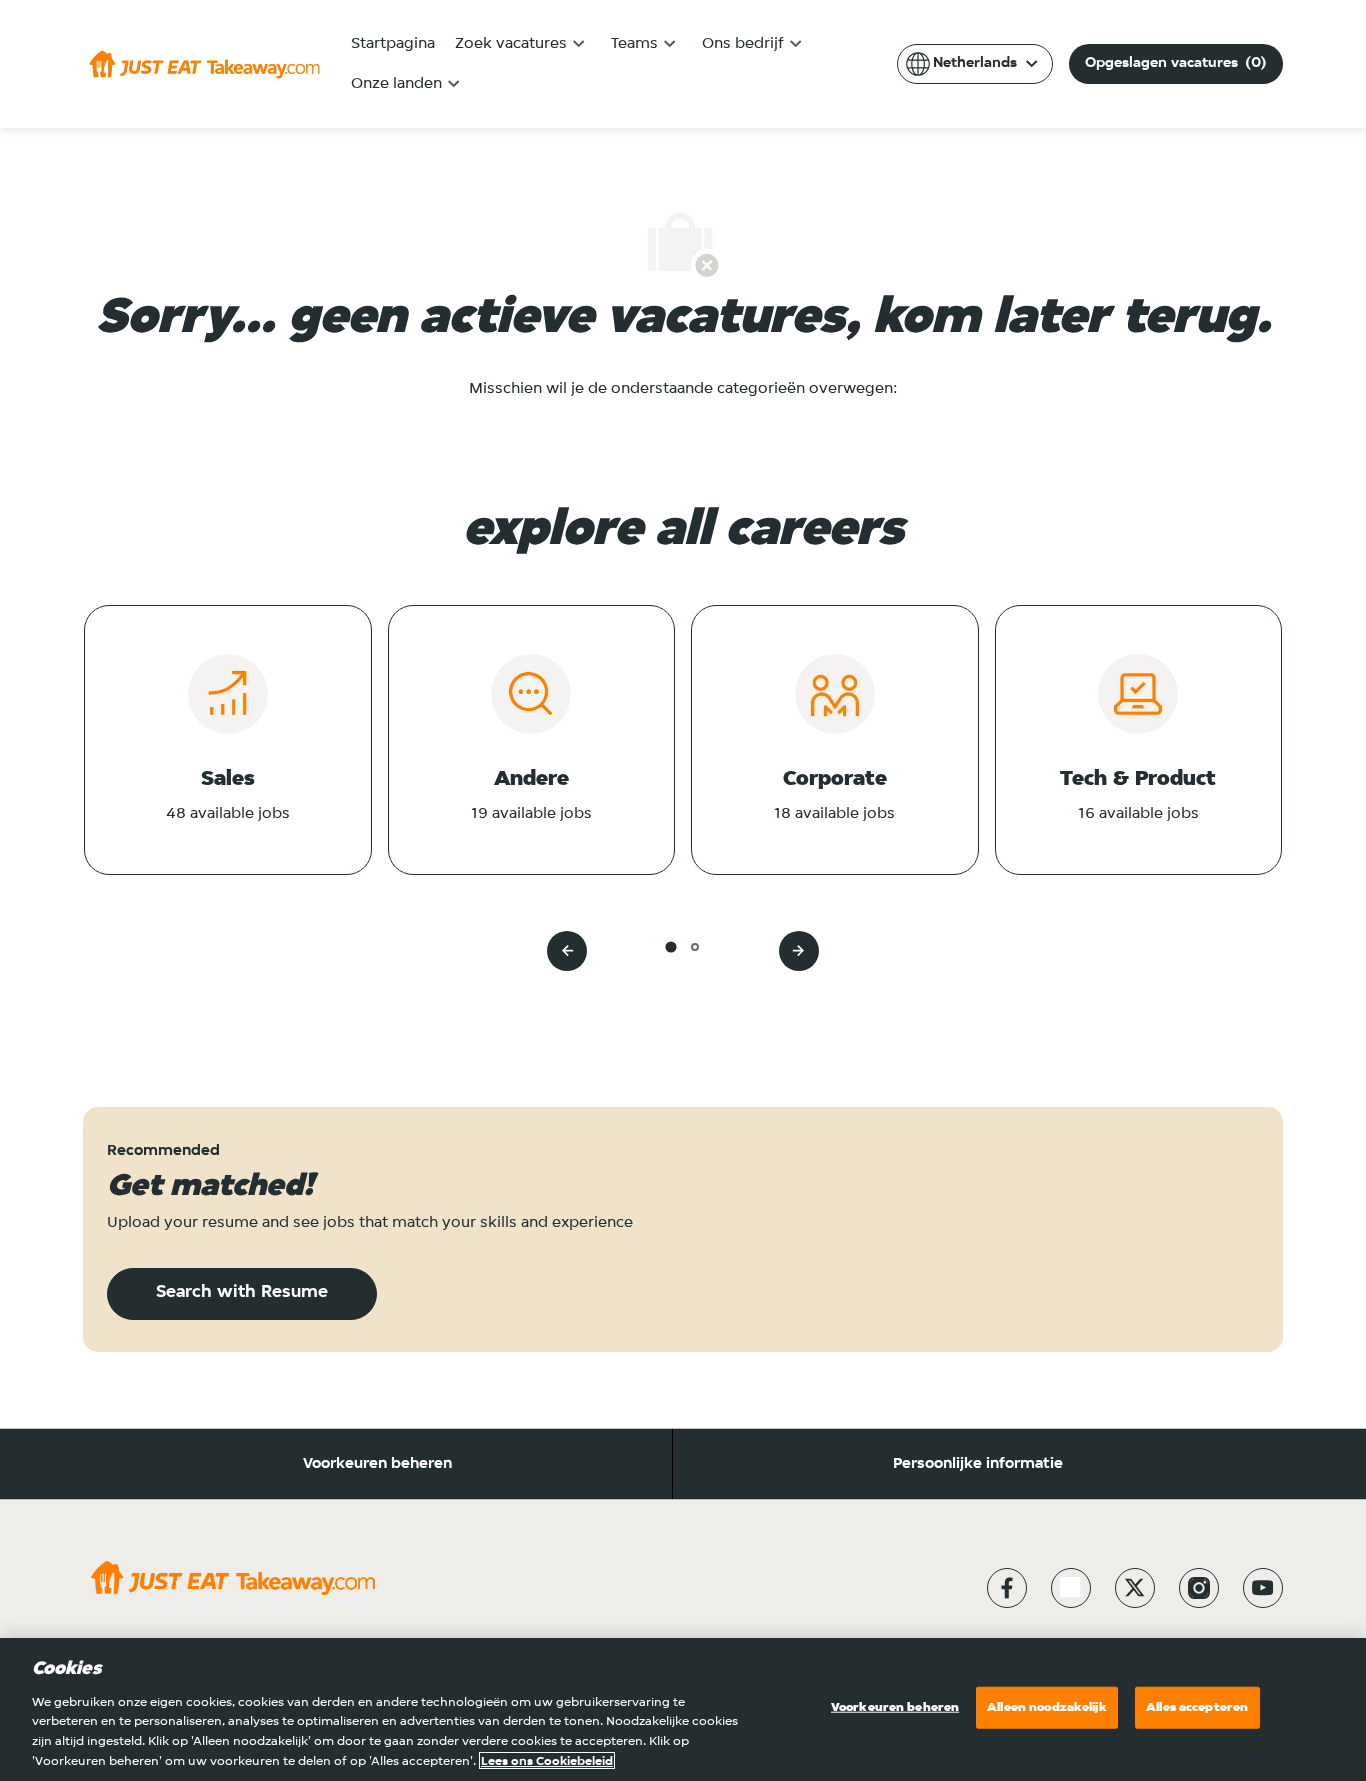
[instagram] (1199, 1588)
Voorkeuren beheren (377, 1464)
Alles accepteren (1197, 1707)
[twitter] (1135, 1588)
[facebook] (1007, 1588)
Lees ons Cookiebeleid (547, 1760)
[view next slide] (799, 951)
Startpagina (393, 44)
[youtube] (1263, 1588)
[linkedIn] (1071, 1588)
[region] (683, 1709)
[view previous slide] (567, 951)
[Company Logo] (204, 64)
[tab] (670, 946)
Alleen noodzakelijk (1046, 1707)
